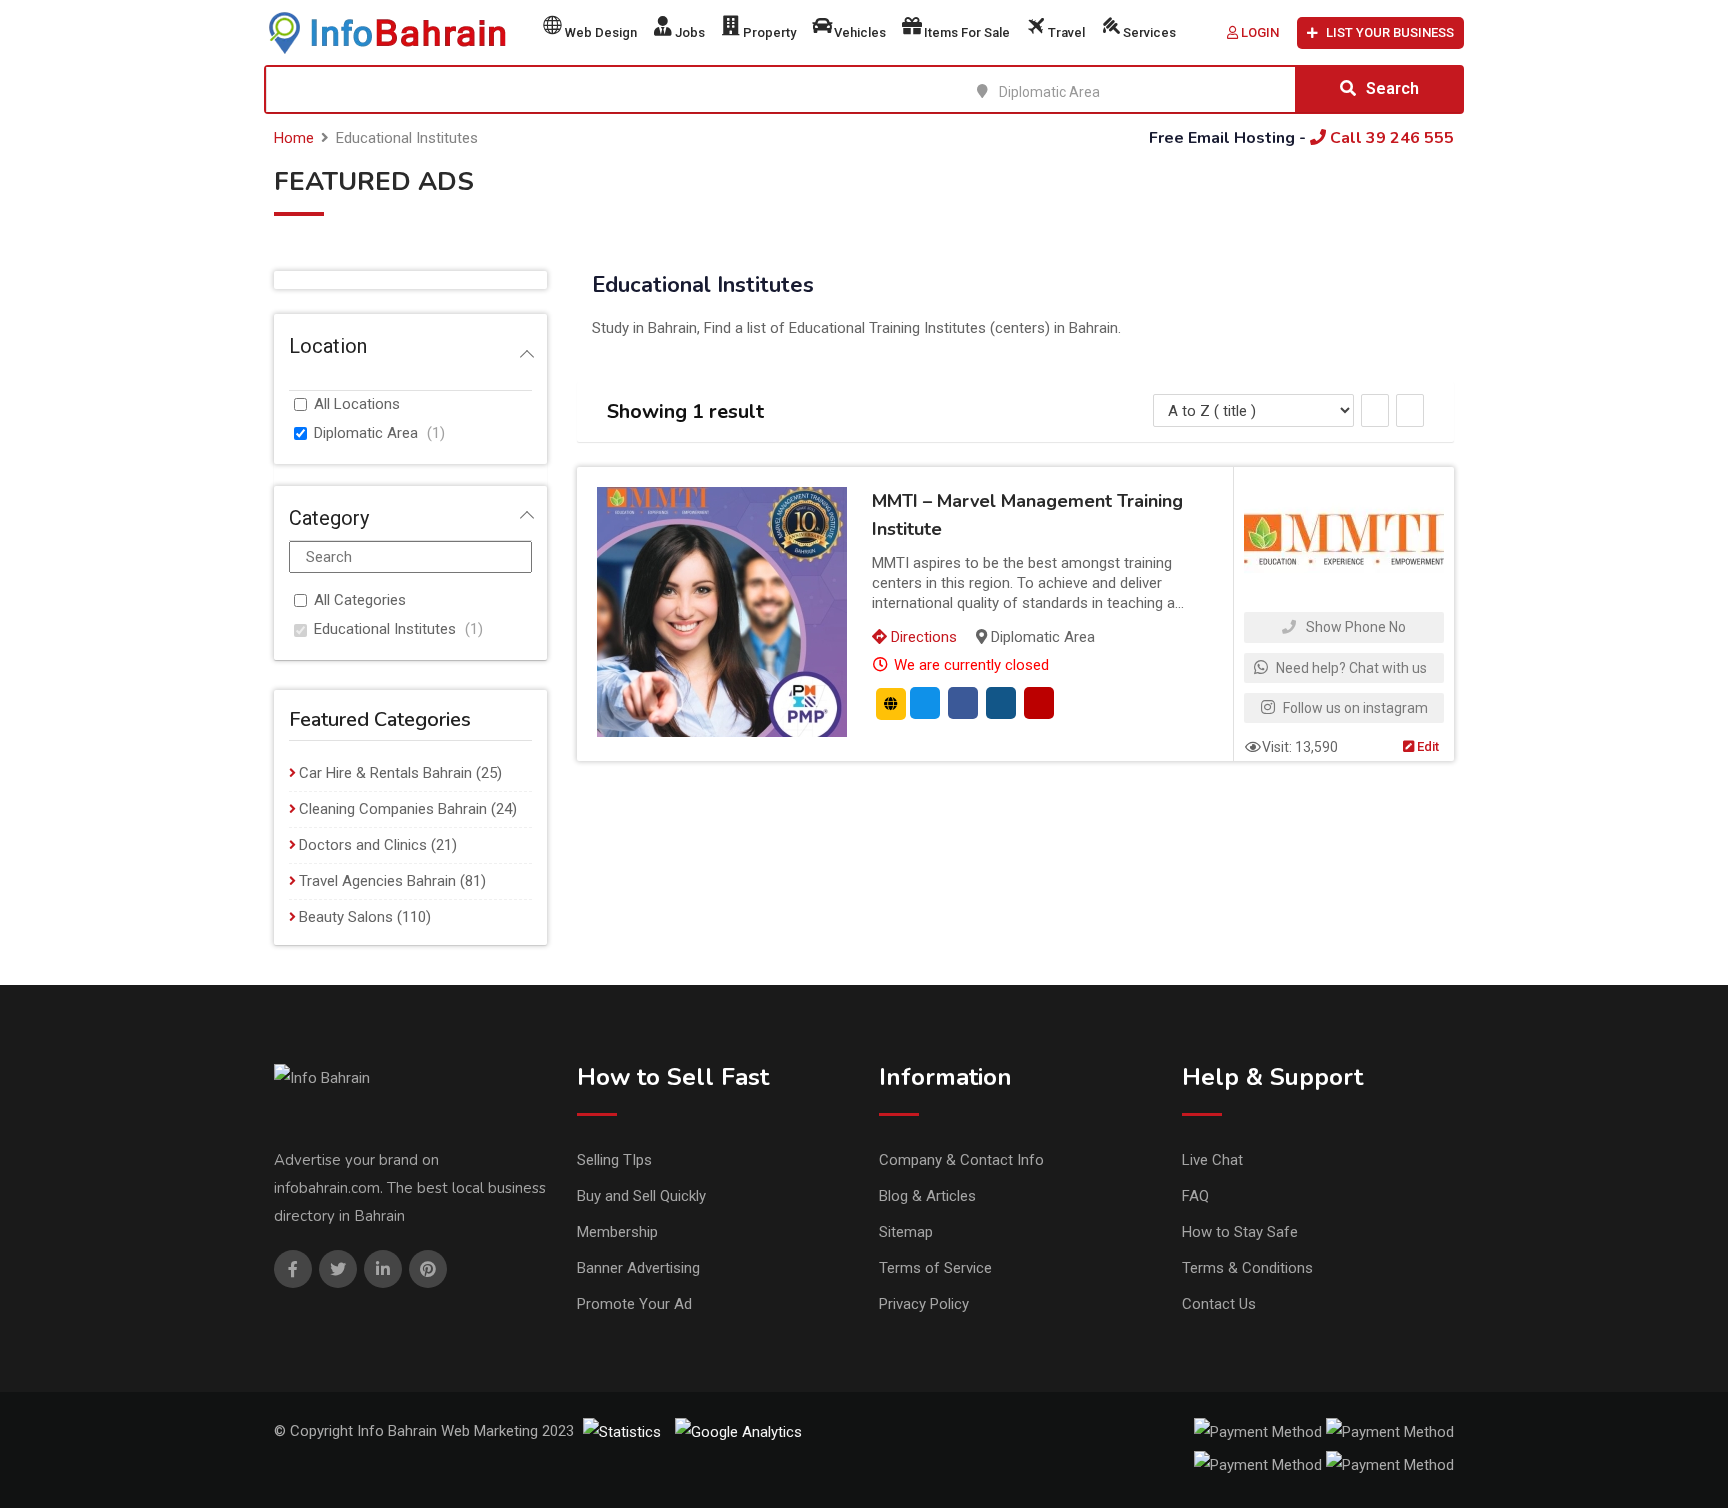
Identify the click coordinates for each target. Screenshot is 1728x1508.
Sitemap (906, 1232)
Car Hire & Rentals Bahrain (385, 773)
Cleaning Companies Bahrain (393, 809)
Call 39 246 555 (1390, 138)
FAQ (1195, 1196)
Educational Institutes (385, 629)
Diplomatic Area (366, 433)
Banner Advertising (638, 1268)
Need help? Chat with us (1350, 668)
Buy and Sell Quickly (641, 1196)
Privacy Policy (924, 1304)
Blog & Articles (927, 1196)
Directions (922, 637)
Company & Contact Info (961, 1160)
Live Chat (1212, 1160)
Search (1392, 88)
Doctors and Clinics (363, 845)
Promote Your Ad (634, 1304)
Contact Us (1219, 1304)
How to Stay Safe (1240, 1232)
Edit (1426, 746)
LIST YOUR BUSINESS (1390, 32)
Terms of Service (935, 1268)
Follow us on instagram (1354, 708)
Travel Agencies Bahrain (377, 881)
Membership (617, 1232)
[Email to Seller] (925, 703)
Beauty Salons (346, 917)
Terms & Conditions (1247, 1268)
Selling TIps (614, 1160)
